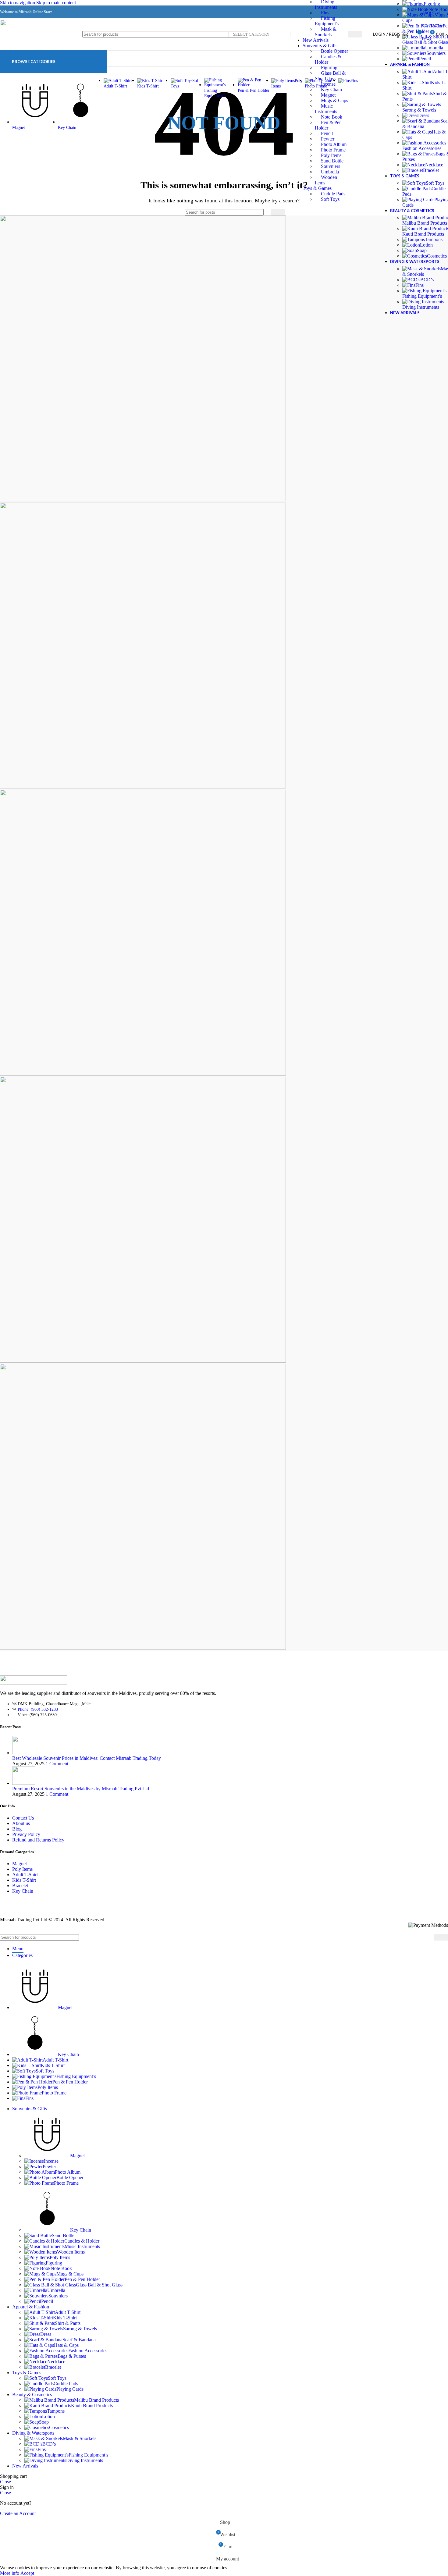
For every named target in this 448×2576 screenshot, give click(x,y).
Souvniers (331, 166)
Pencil (327, 133)
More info (10, 2573)
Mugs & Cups (70, 2274)
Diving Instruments (421, 307)
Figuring (329, 68)
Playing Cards (70, 2389)
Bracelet (431, 170)
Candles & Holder (82, 2241)
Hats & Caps (66, 2345)
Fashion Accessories (422, 148)
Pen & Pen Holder (82, 2279)
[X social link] (365, 12)
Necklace (434, 165)
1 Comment (57, 1764)
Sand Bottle (332, 161)
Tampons (434, 239)
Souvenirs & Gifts (320, 46)
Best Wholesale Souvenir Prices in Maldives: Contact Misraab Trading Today (87, 1758)
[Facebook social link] (354, 12)
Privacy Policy (26, 1834)
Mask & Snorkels (80, 2438)
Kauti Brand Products (92, 2405)
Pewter (328, 139)
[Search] (355, 34)
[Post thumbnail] (24, 1753)
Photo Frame (333, 150)
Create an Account (18, 2513)
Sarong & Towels (419, 110)
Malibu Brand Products (96, 2400)
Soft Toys (330, 199)
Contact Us (23, 1818)
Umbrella (330, 172)
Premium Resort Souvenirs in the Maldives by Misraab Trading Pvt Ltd (81, 1789)
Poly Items (331, 155)
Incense (51, 2161)
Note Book (61, 2268)
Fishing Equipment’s (422, 296)
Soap (422, 250)
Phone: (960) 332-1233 (38, 1709)
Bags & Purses (72, 2356)
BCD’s (427, 280)
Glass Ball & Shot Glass (99, 2285)
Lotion (426, 245)
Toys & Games (317, 188)
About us (21, 1823)
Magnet (20, 1864)
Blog (17, 1829)
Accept (27, 2573)
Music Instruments (82, 2246)
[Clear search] (265, 212)
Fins (325, 13)
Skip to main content (56, 3)
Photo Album (334, 144)
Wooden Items (71, 2252)
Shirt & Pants (68, 2323)
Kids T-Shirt (24, 1880)
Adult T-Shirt (25, 1875)
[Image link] (34, 1683)
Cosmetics (437, 256)
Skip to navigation (18, 3)
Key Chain (23, 1891)
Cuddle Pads (333, 194)
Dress (424, 115)
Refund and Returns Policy (38, 1840)
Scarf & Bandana (79, 2340)
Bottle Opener (70, 2178)
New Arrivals (316, 40)
